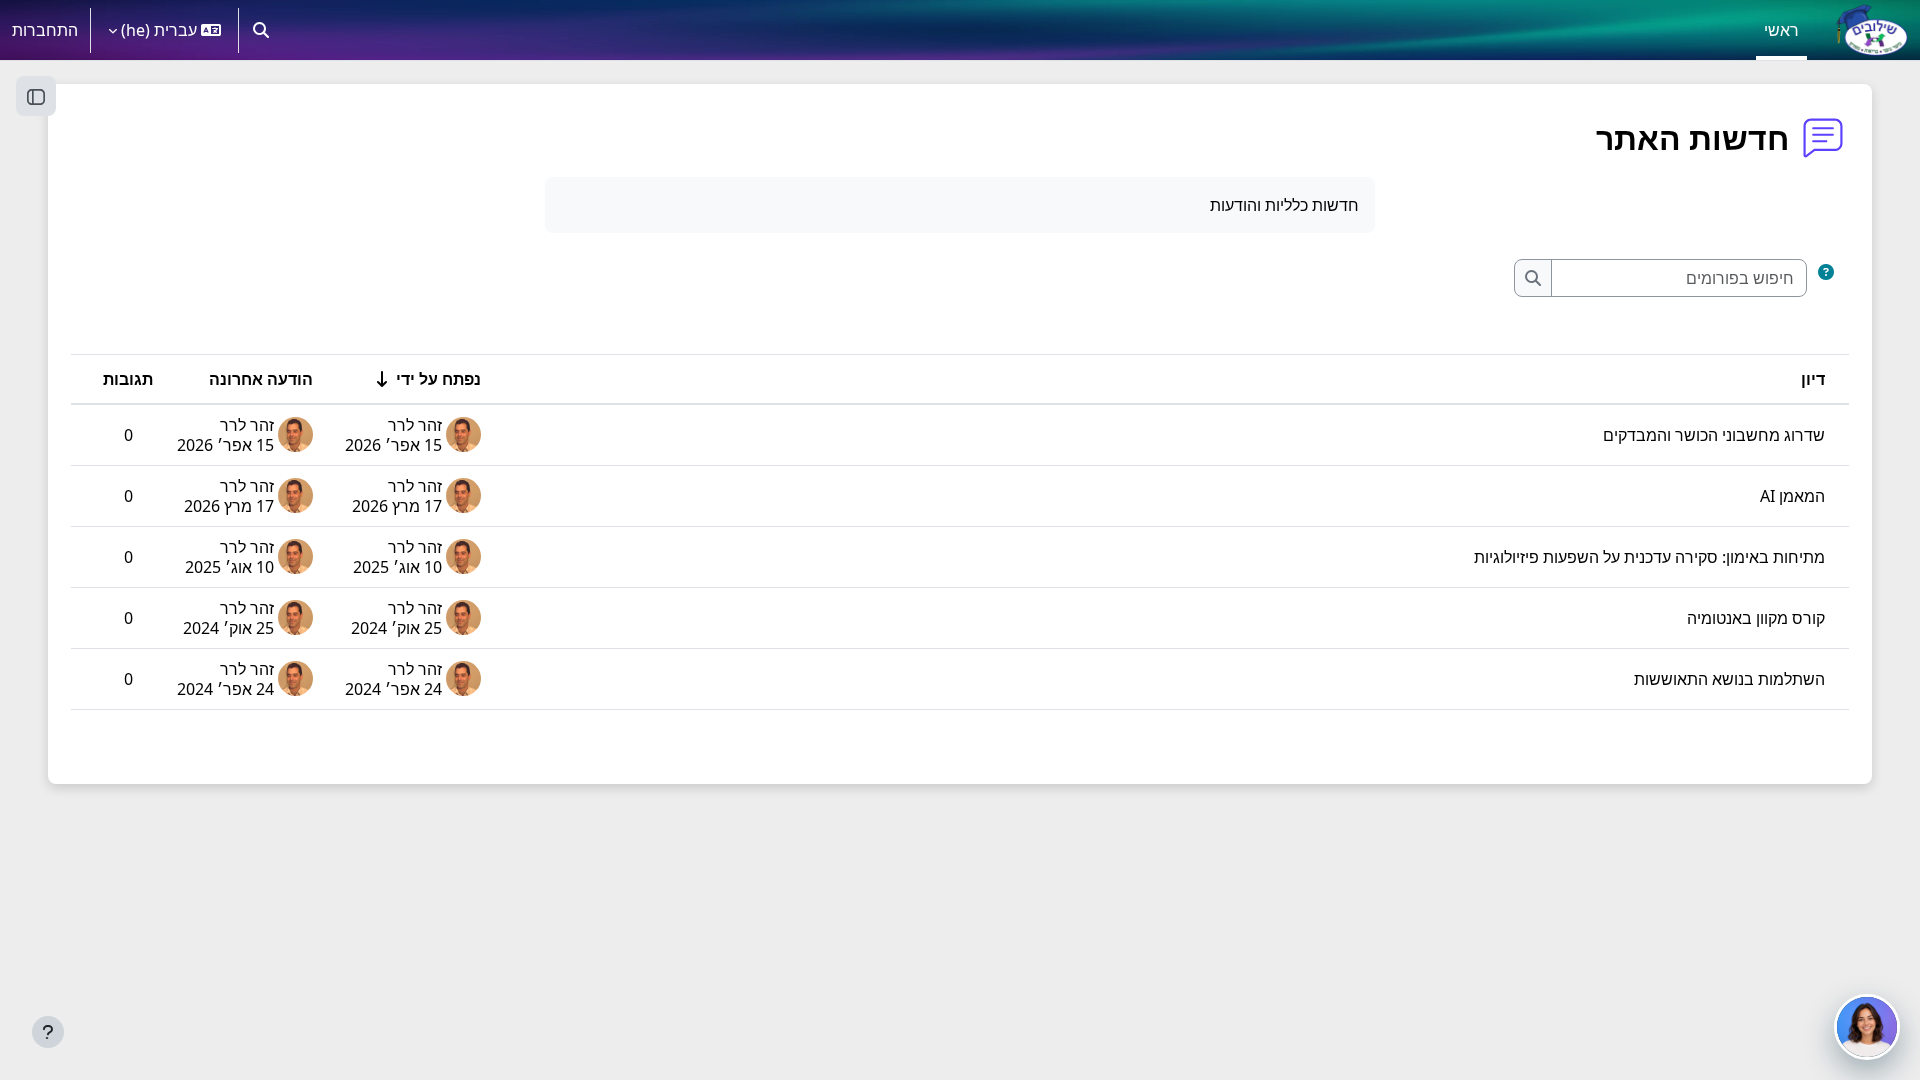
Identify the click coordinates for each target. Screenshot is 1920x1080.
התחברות (45, 30)
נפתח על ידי (438, 379)
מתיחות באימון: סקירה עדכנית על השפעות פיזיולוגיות (1649, 557)
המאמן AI (1792, 496)
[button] (261, 30)
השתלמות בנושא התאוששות (1729, 679)
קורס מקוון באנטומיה (1756, 618)
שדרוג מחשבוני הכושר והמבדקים (1714, 435)
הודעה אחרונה (261, 379)
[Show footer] (48, 1032)
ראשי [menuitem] (1781, 30)
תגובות (128, 379)
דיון (1813, 379)
